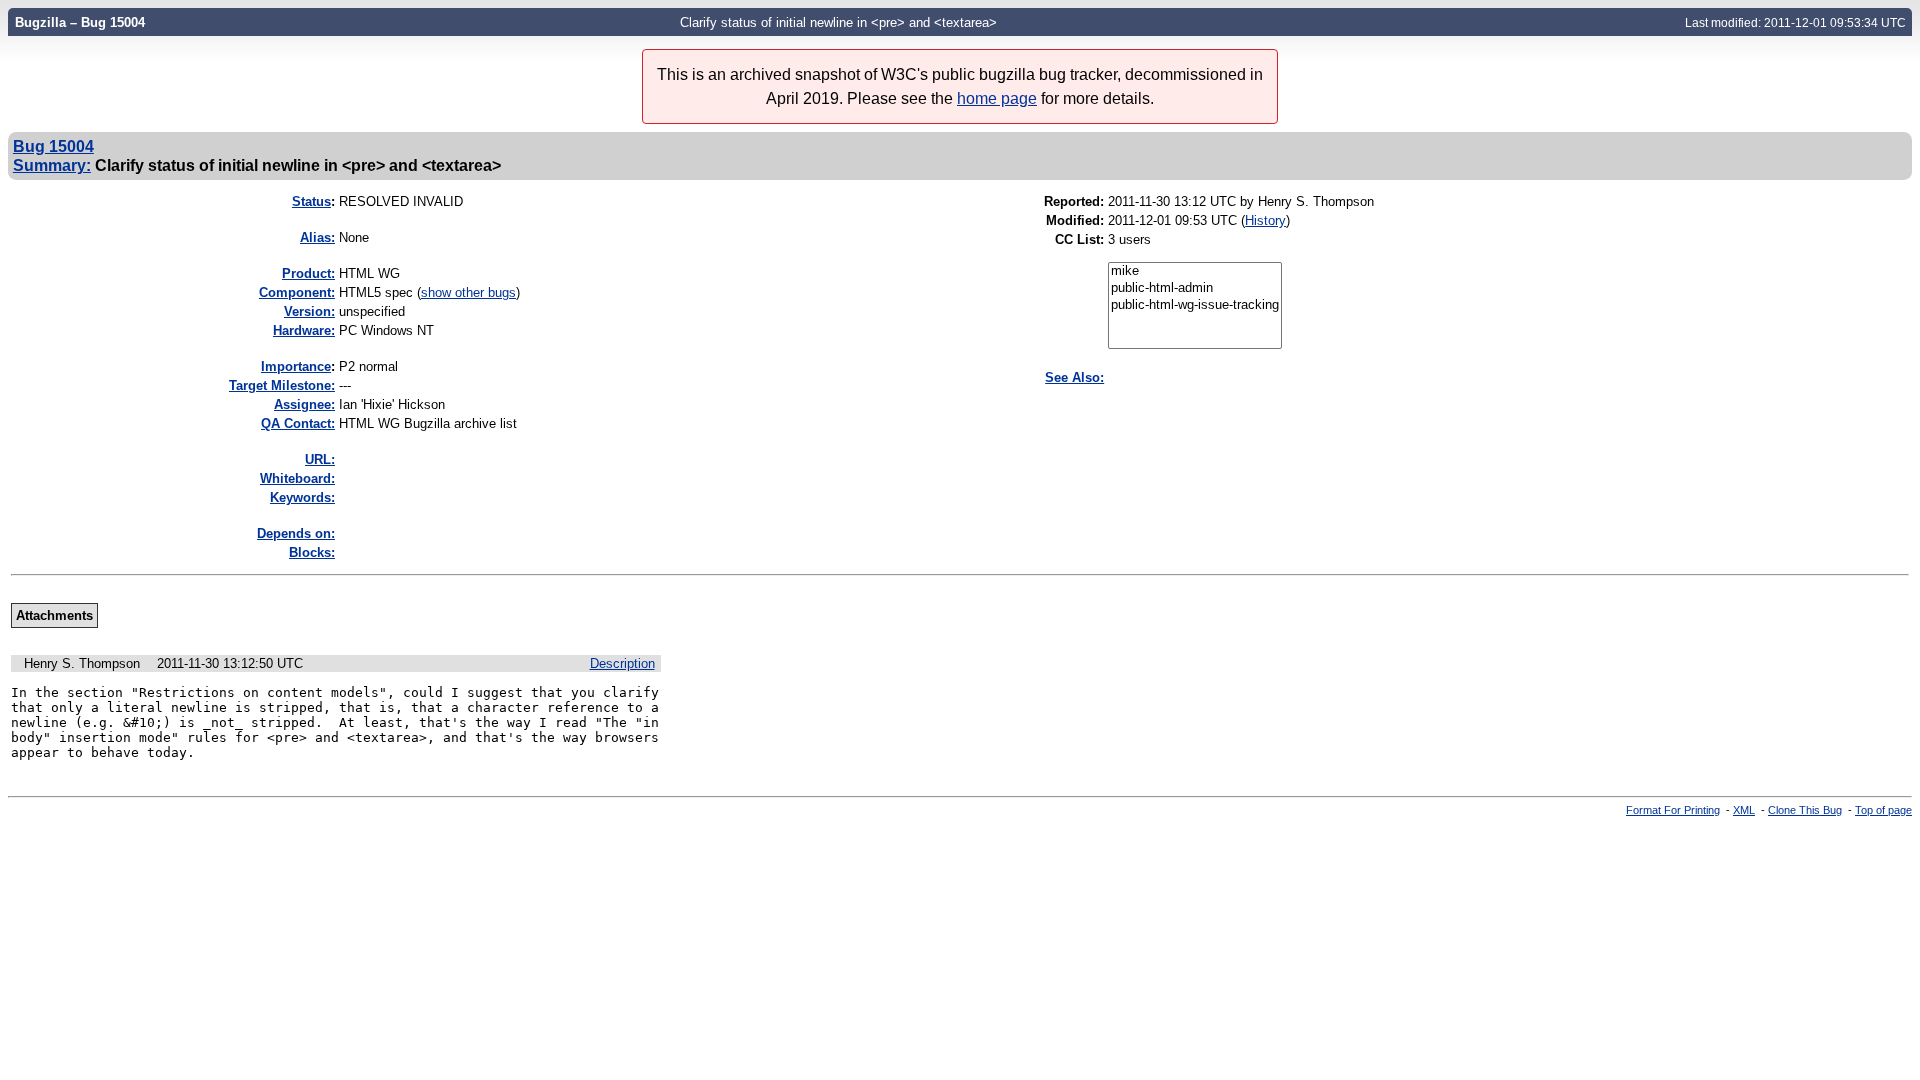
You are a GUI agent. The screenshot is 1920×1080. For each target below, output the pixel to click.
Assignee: (304, 404)
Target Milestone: (282, 385)
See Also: (1074, 377)
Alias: (317, 237)
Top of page (1883, 810)
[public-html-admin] (1195, 288)
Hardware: (304, 330)
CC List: (1079, 239)
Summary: (52, 165)
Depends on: (296, 533)
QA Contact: (298, 423)
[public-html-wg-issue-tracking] (1195, 305)
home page (997, 98)
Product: (308, 273)
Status (311, 201)
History (1265, 220)
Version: (309, 311)
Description (622, 663)
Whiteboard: (297, 478)
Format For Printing (1673, 810)
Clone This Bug (1805, 810)
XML (1744, 810)
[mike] (1195, 271)
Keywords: (302, 497)
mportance (296, 366)
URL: (320, 459)
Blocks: (312, 552)
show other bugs (468, 292)
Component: (297, 292)
